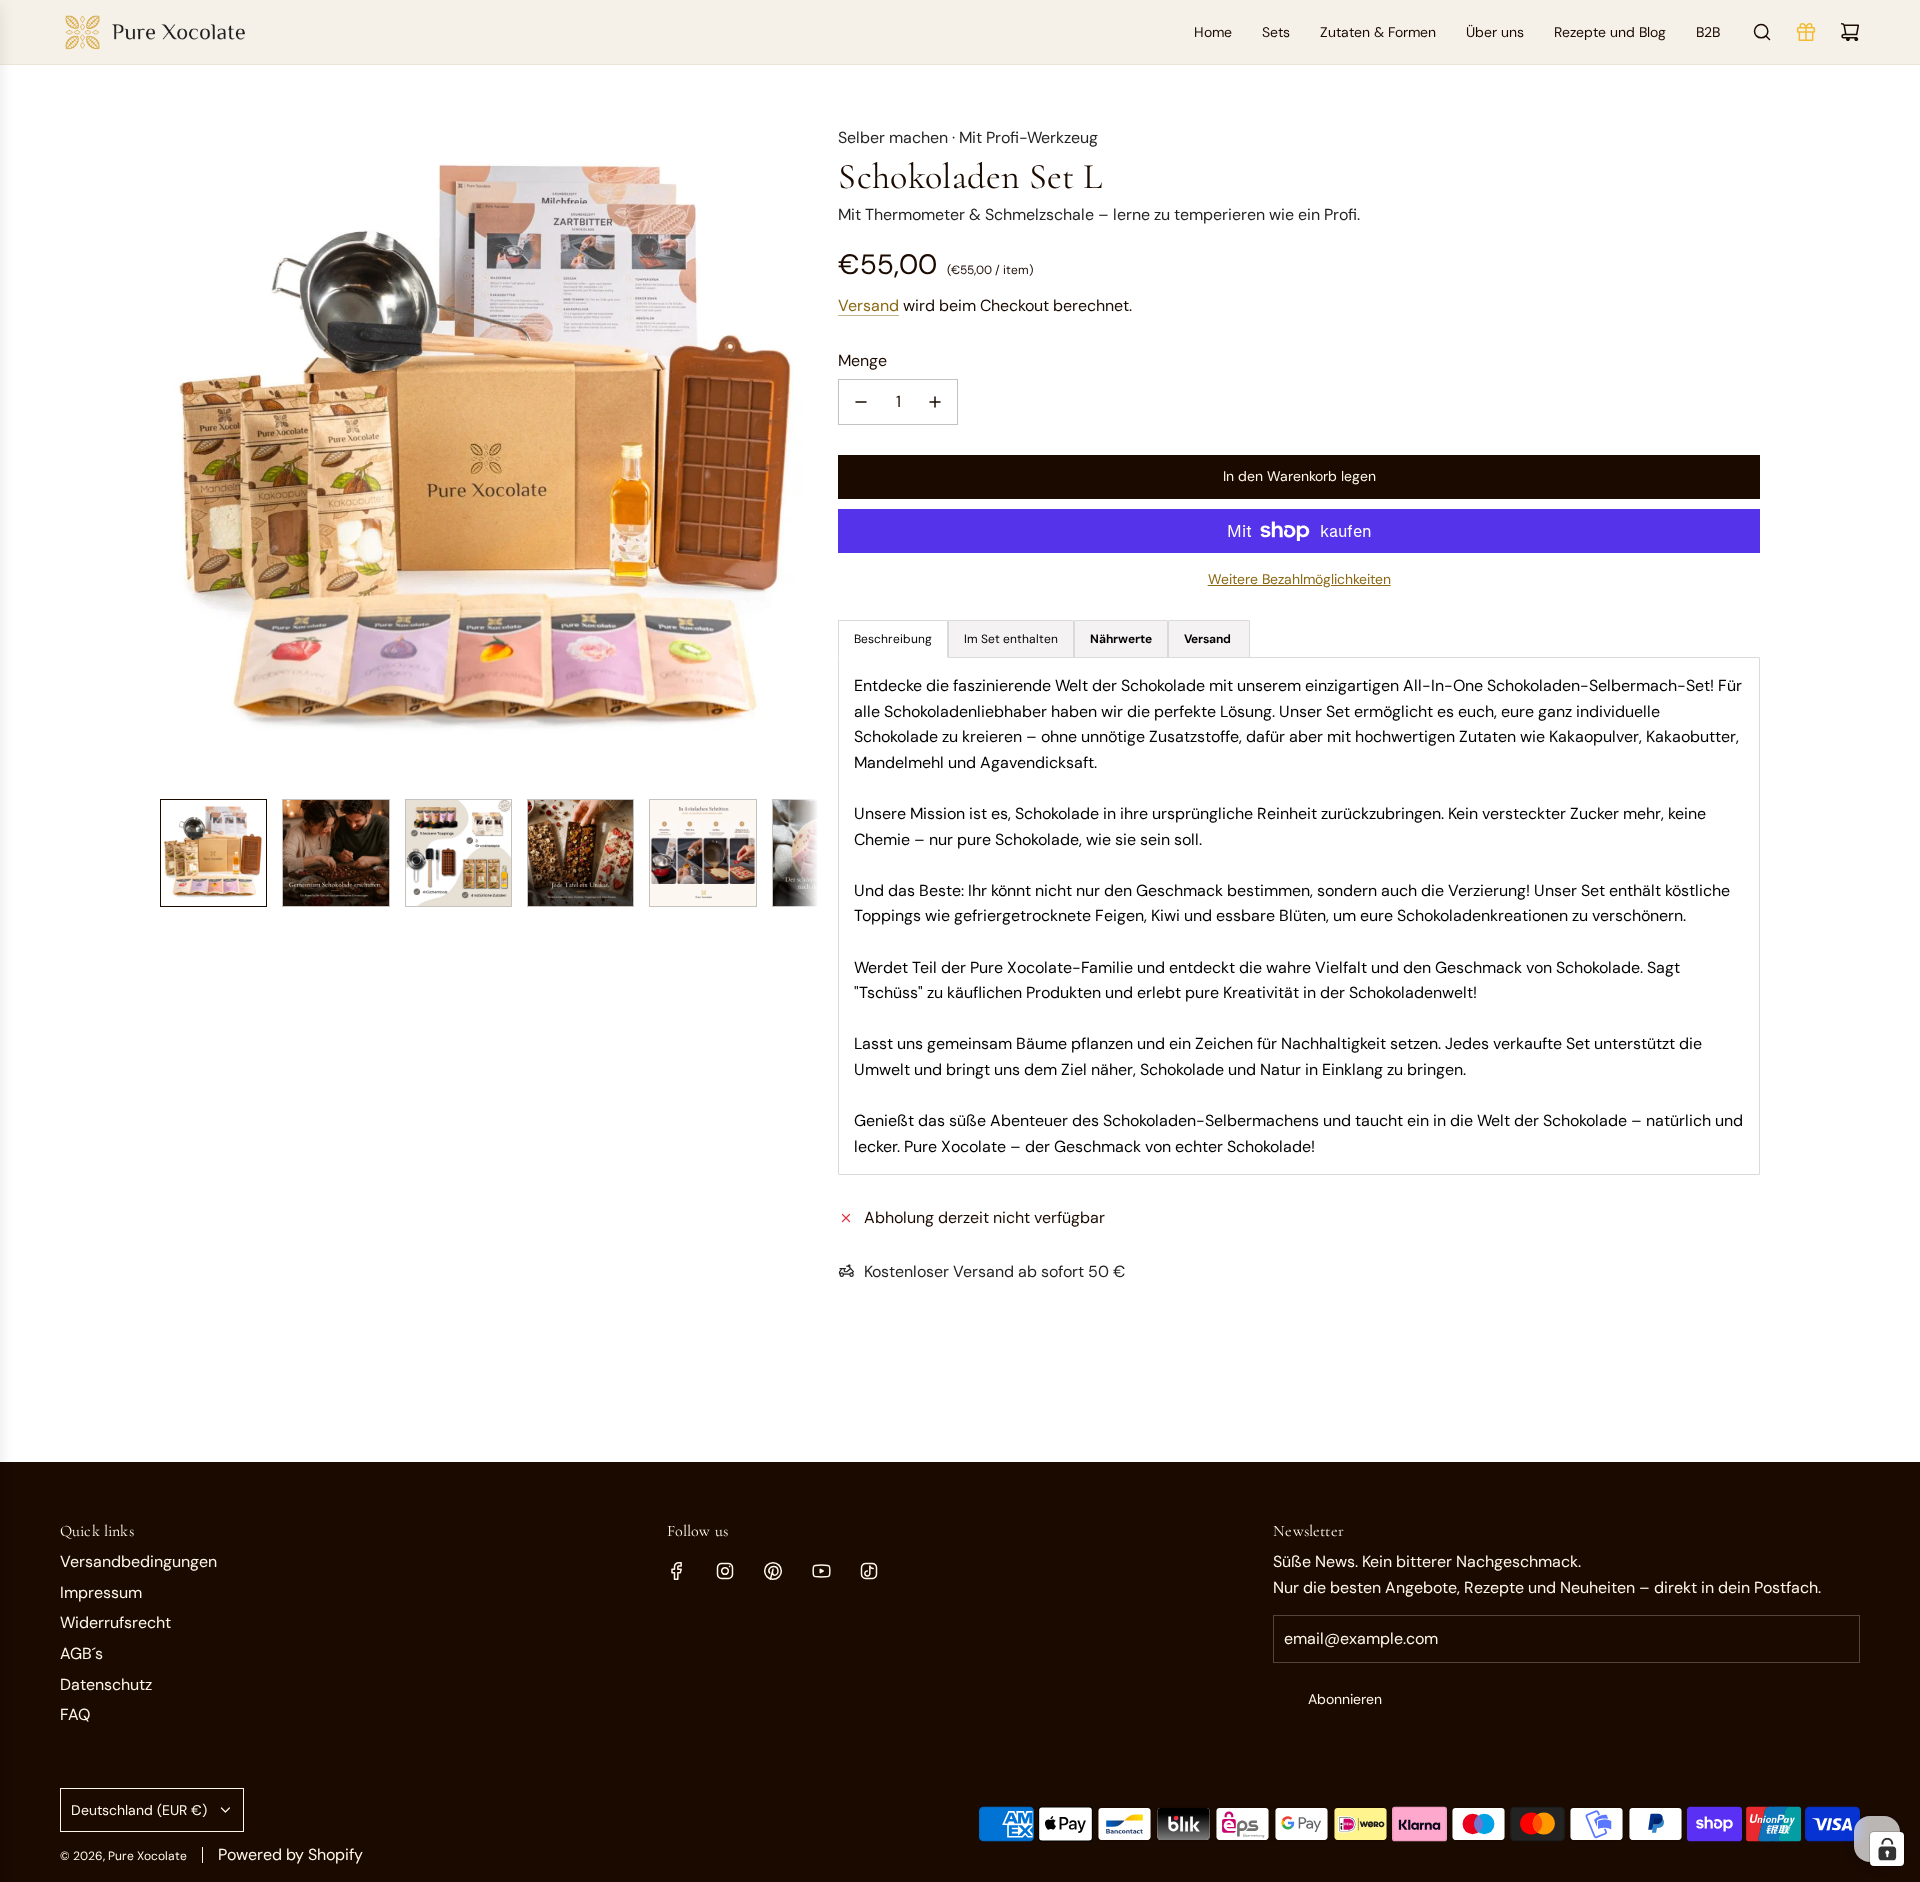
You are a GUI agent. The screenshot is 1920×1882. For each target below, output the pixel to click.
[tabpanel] (1299, 916)
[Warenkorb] (1850, 32)
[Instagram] (725, 1571)
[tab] (1121, 639)
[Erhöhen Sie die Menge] (935, 402)
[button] (176, 454)
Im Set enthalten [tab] (1011, 639)
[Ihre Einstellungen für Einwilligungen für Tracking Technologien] (1887, 1849)
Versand (868, 305)
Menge (862, 360)
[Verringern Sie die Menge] (861, 402)
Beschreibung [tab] (893, 639)
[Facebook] (677, 1571)
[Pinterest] (773, 1571)
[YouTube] (821, 1571)
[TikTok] (869, 1571)
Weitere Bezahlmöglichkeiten (1299, 579)
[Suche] (1762, 32)
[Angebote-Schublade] (1806, 32)
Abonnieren (1345, 1699)
